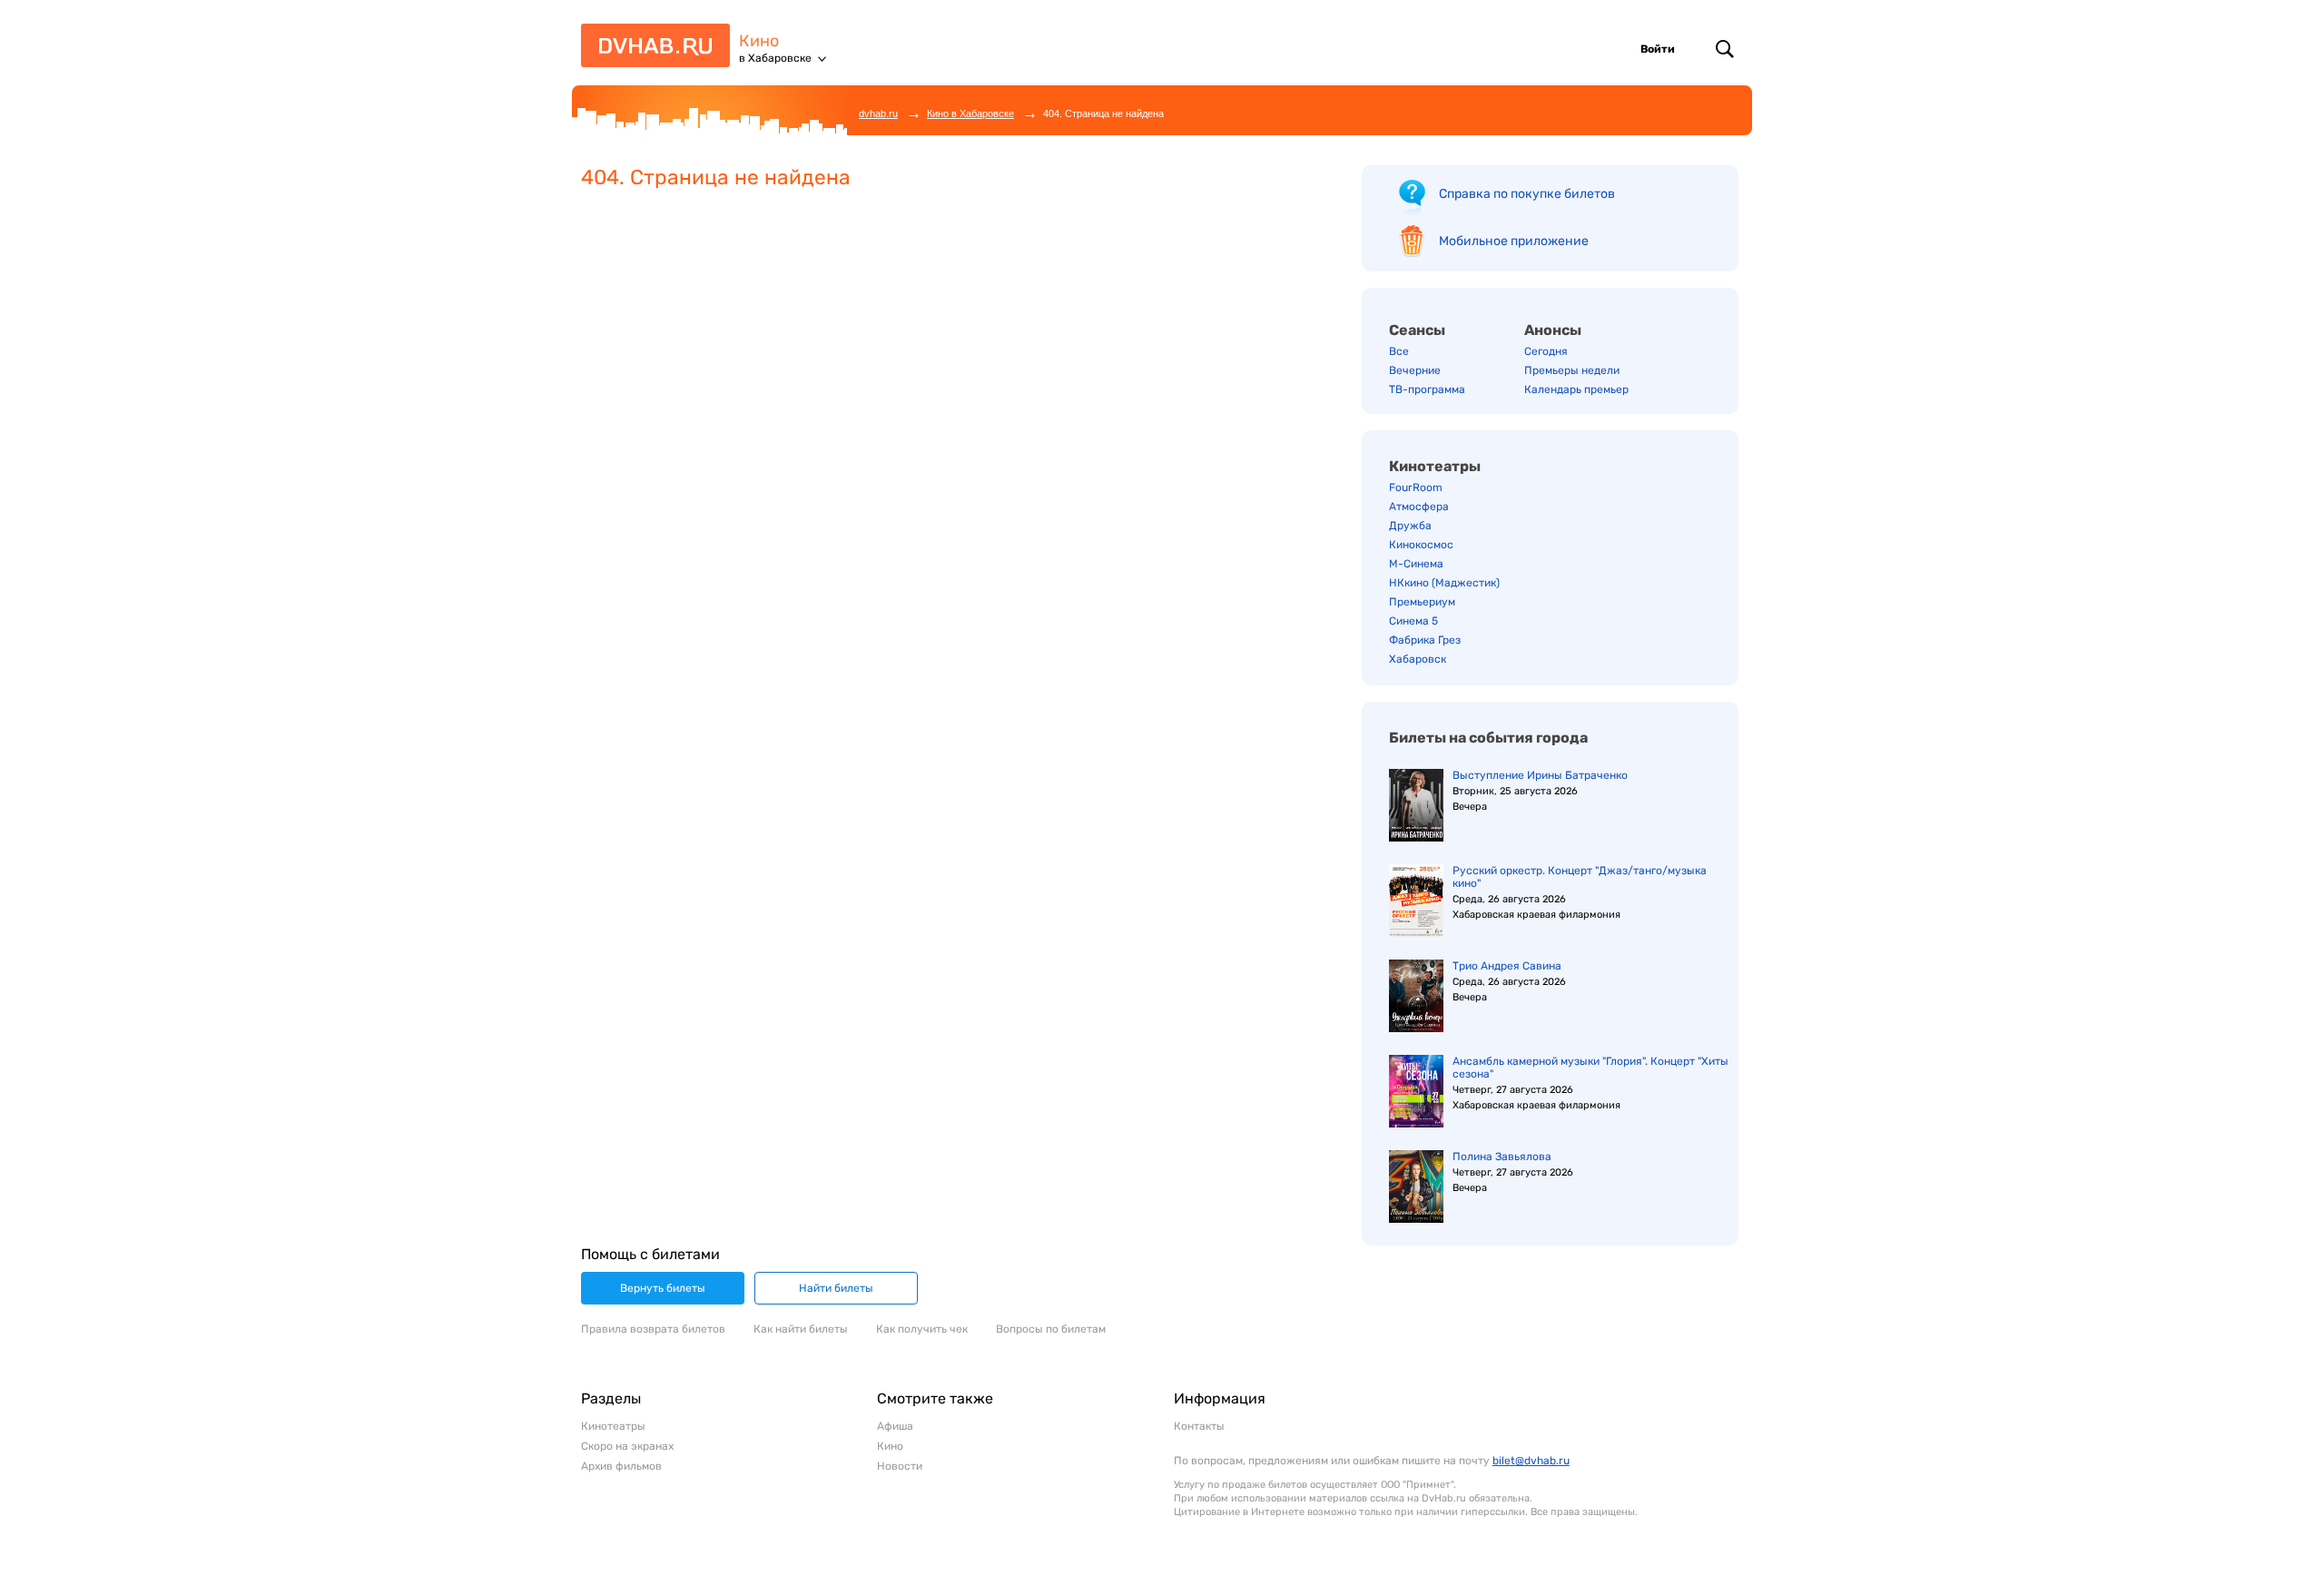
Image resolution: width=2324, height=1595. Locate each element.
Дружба (1410, 526)
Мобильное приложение (1514, 241)
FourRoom (1416, 487)
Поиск (1725, 49)
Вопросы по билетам (1051, 1329)
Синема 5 (1413, 621)
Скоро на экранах (627, 1446)
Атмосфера (1419, 507)
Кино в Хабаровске (970, 113)
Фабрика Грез (1425, 640)
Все (1399, 351)
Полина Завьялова (1502, 1157)
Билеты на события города (1488, 738)
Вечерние (1415, 370)
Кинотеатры (1435, 466)
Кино (759, 41)
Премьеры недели (1572, 370)
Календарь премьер (1576, 389)
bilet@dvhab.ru (1531, 1461)
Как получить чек (922, 1329)
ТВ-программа (1427, 389)
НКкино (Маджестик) (1444, 583)
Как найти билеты (801, 1329)
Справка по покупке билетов (1527, 194)
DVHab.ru (649, 53)
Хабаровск (1418, 659)
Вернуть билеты (663, 1288)
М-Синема (1416, 564)
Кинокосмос (1421, 545)
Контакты (1199, 1426)
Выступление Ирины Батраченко (1540, 775)
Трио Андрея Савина (1507, 966)
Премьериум (1422, 602)
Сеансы (1417, 330)
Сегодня (1546, 351)
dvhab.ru (878, 113)
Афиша (895, 1426)
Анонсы (1553, 330)
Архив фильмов (621, 1466)
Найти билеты (836, 1288)
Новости (900, 1466)
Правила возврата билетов (653, 1329)
